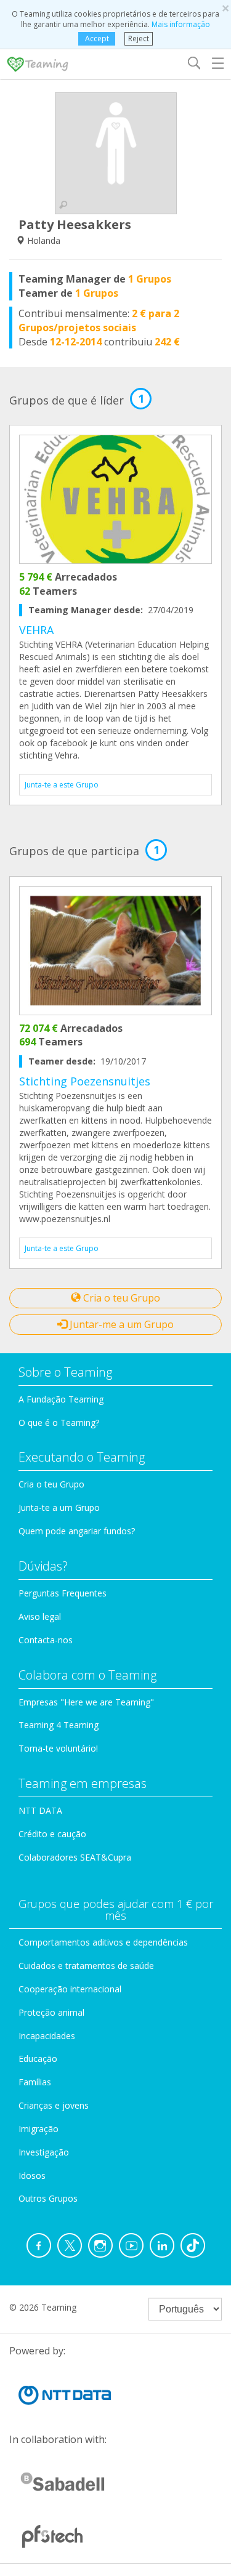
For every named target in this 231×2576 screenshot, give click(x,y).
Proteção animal (51, 2012)
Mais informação (181, 24)
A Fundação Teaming (61, 1399)
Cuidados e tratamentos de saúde (86, 1966)
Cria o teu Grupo (120, 1298)
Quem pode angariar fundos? (77, 1531)
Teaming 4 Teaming (59, 1725)
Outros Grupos (48, 2198)
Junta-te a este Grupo (62, 785)
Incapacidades (47, 2036)
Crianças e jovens (54, 2105)
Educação (38, 2059)
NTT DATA (40, 1810)
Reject (139, 38)
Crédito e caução (52, 1834)
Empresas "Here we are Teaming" (86, 1702)
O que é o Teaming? (59, 1423)
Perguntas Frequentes (63, 1593)
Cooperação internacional (70, 1989)
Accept (97, 38)
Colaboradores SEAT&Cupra (75, 1857)
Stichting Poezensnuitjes (85, 1081)
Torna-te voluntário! (58, 1748)
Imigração (38, 2129)
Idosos (32, 2176)
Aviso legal (40, 1616)
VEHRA (36, 630)
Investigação (44, 2152)
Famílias (35, 2082)
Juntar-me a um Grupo (120, 1324)
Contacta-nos (46, 1640)
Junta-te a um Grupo (59, 1507)
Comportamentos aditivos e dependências (103, 1942)
